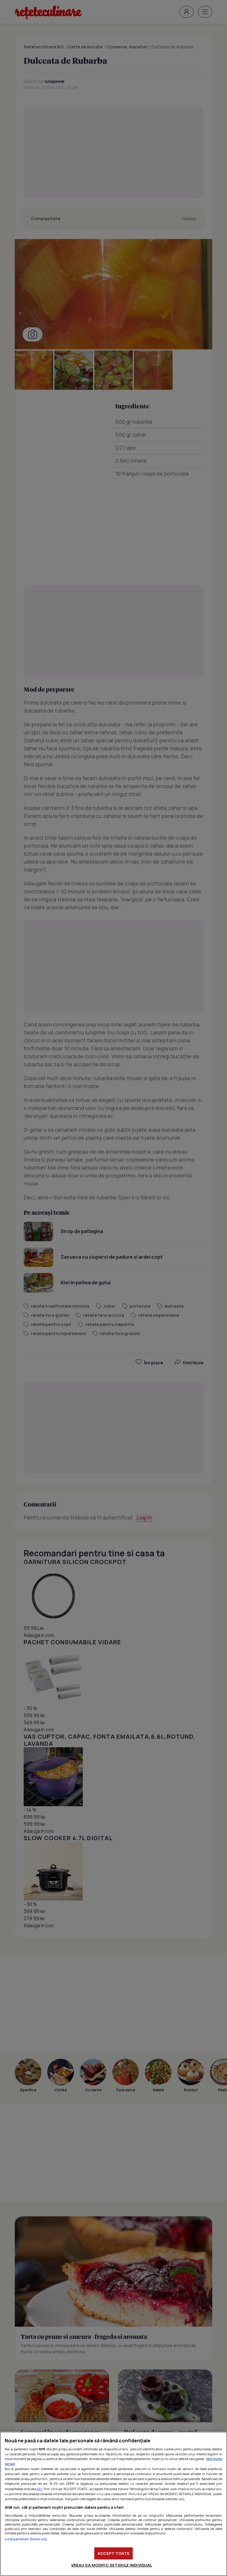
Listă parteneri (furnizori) (26, 2539)
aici (39, 2489)
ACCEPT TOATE (113, 2553)
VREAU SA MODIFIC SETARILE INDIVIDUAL (112, 2565)
